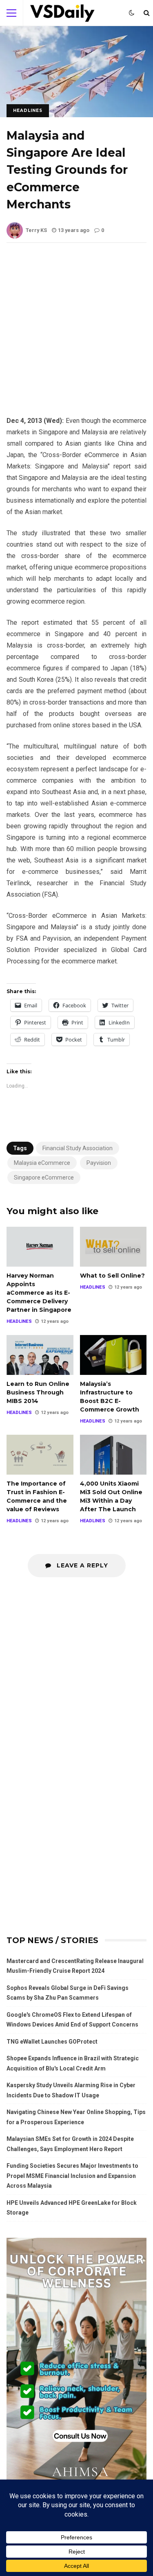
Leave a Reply (81, 1565)
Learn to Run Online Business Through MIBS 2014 (40, 1355)
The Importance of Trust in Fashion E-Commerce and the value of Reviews (40, 1454)
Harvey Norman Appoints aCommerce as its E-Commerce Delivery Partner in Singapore (40, 1246)
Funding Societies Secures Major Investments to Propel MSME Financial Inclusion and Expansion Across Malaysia (72, 2176)
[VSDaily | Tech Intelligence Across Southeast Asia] (62, 15)
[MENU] (11, 13)
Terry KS (36, 230)
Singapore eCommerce (44, 1177)
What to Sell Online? (113, 1246)
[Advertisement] (76, 336)
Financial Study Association (78, 1148)
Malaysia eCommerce (42, 1163)
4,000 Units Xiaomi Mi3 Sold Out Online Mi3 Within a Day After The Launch (113, 1454)
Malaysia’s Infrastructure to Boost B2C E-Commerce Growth (113, 1355)
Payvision (99, 1163)
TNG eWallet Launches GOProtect (52, 2042)
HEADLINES (28, 111)
